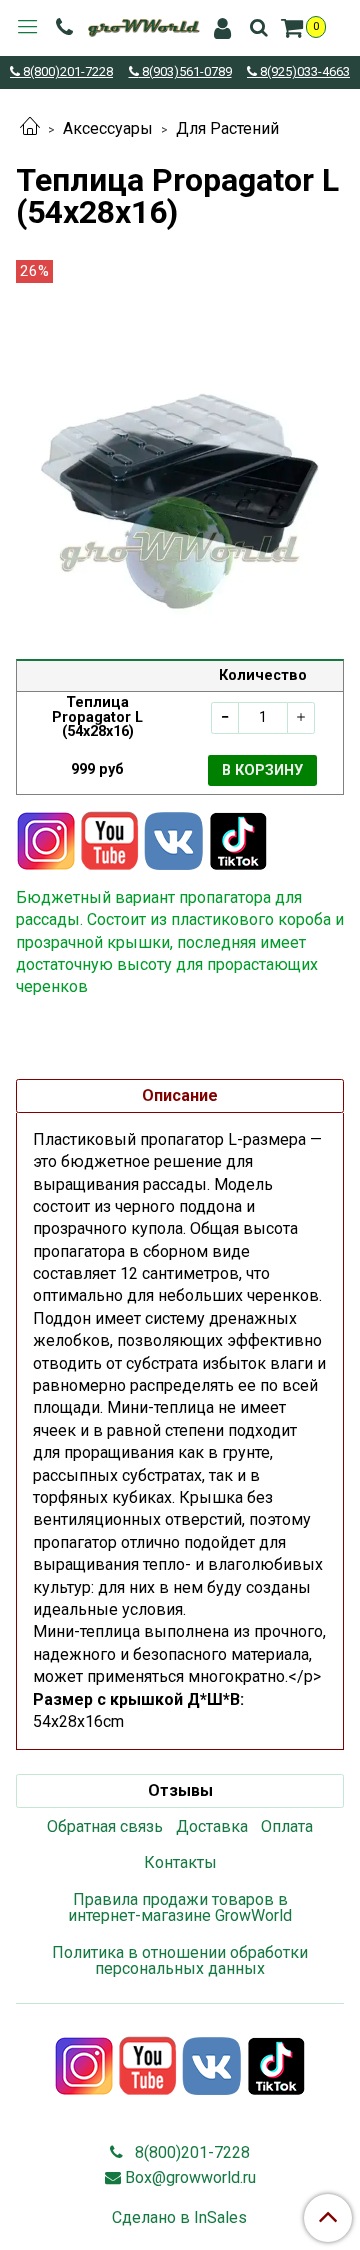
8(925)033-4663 (303, 72)
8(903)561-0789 (185, 72)
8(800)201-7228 (66, 72)
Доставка (212, 1826)
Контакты (180, 1862)
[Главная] (30, 128)
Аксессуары (108, 128)
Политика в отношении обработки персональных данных (180, 1960)
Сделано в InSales (179, 2218)
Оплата (287, 1826)
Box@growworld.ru (190, 2177)
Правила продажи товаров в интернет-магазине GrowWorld (180, 1907)
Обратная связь (105, 1826)
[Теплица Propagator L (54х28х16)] (180, 455)
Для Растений (227, 128)
